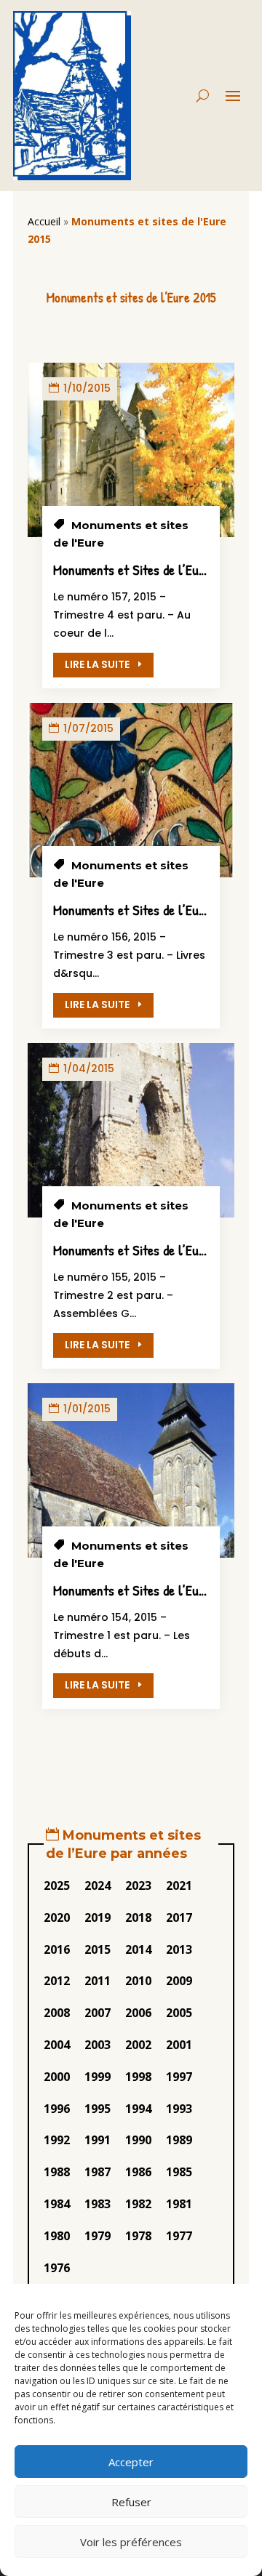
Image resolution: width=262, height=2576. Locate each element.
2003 (98, 2045)
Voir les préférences (131, 2542)
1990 (138, 2140)
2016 (57, 1949)
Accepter (131, 2462)
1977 (179, 2236)
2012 (57, 1981)
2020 (57, 1917)
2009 (179, 1981)
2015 (98, 1949)
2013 (179, 1949)
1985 (179, 2172)
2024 (98, 1885)
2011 (98, 1981)
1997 (179, 2077)
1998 (138, 2077)
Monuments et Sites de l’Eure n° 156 (150, 910)
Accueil (44, 221)
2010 (138, 1981)
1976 (57, 2268)
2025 (57, 1885)
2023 (138, 1885)
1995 (98, 2109)
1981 (179, 2204)
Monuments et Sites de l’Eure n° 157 (151, 569)
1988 (57, 2172)
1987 (98, 2172)
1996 (57, 2109)
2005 (179, 2013)
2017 (179, 1917)
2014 (138, 1949)
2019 (98, 1917)
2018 (138, 1917)
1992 (57, 2140)
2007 (98, 2013)
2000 (57, 2077)
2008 (57, 2013)
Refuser (131, 2502)
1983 (98, 2204)
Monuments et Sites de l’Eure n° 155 (150, 1250)
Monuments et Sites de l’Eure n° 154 (150, 1590)
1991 (98, 2140)
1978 (138, 2236)
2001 (179, 2045)
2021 (179, 1885)
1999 (98, 2077)
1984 (57, 2204)
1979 (98, 2236)
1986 (138, 2172)
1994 (138, 2109)
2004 (57, 2045)
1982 (138, 2204)
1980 (57, 2236)
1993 (179, 2109)
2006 (138, 2013)
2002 (138, 2045)
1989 (179, 2140)
